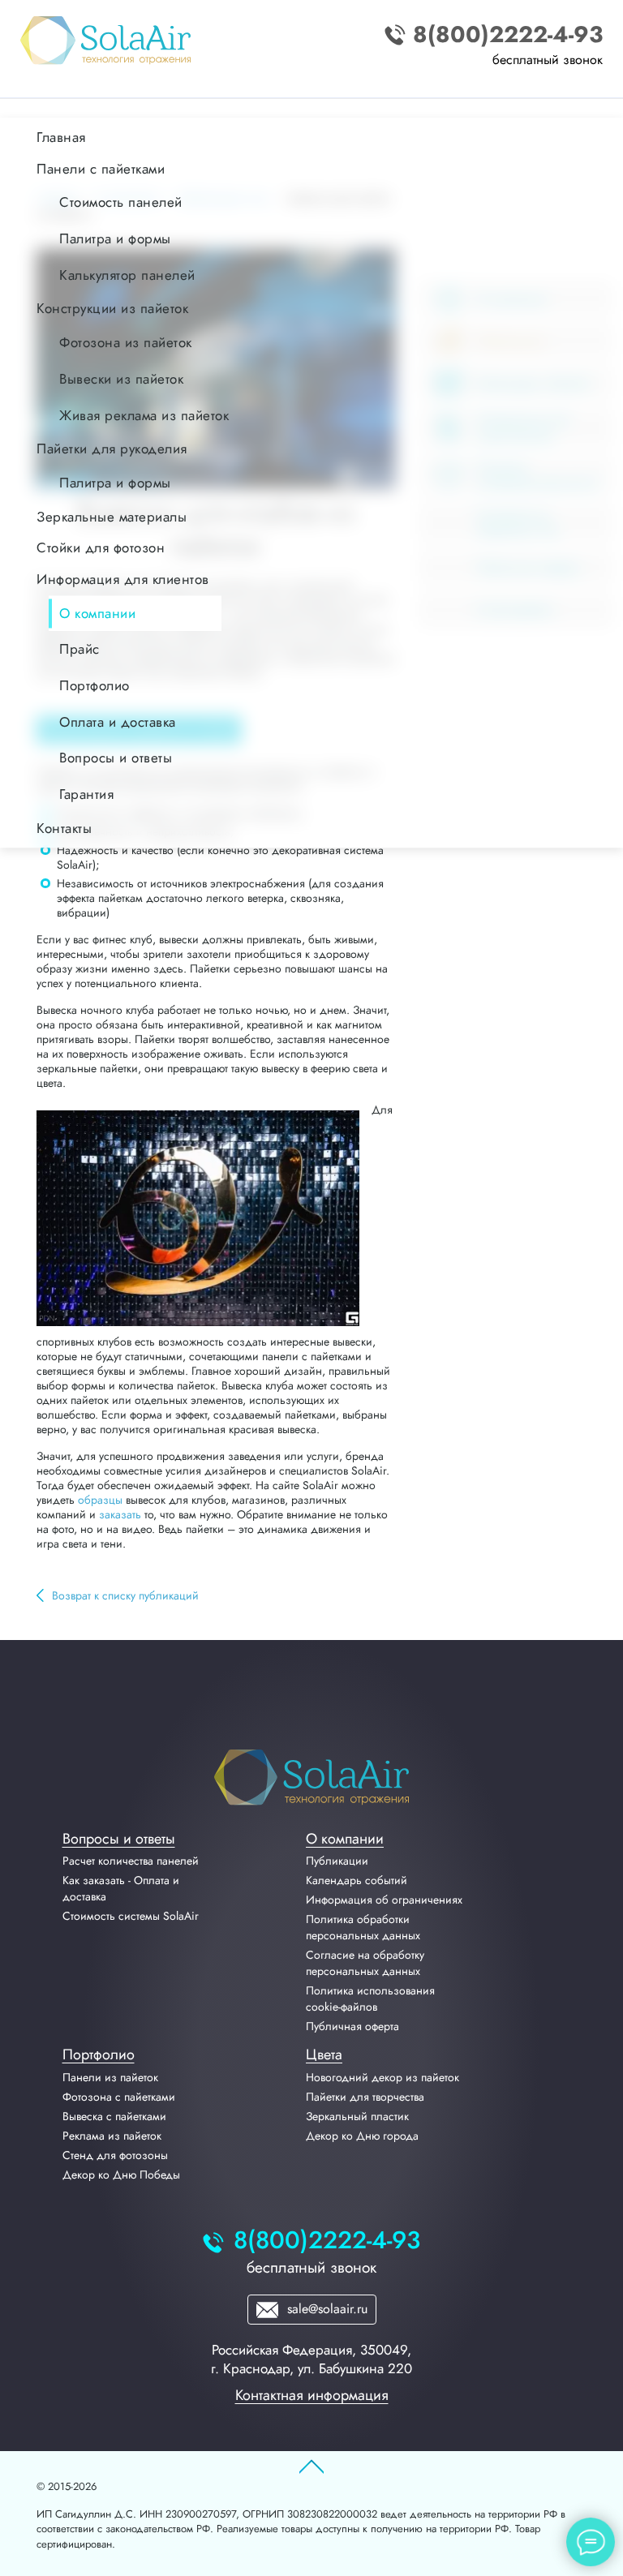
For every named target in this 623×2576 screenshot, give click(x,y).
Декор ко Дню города (362, 2136)
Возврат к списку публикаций (125, 1595)
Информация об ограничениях (384, 1900)
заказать (120, 1514)
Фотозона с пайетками (119, 2097)
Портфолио (99, 2054)
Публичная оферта (352, 2026)
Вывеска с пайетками (114, 2116)
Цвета (324, 2054)
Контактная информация (312, 2395)
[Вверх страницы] (311, 2467)
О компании (345, 1839)
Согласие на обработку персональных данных (365, 1963)
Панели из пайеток (110, 2077)
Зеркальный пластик (357, 2116)
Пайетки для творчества (365, 2097)
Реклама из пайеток (112, 2136)
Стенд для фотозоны (115, 2155)
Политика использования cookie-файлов (370, 1999)
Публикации (337, 1861)
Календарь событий (357, 1880)
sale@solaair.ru (325, 2309)
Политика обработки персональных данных (363, 1927)
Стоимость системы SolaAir (131, 1916)
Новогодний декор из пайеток (382, 2077)
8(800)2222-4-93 (508, 35)
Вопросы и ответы (119, 1839)
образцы (100, 1500)
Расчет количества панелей (131, 1861)
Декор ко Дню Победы (121, 2175)
